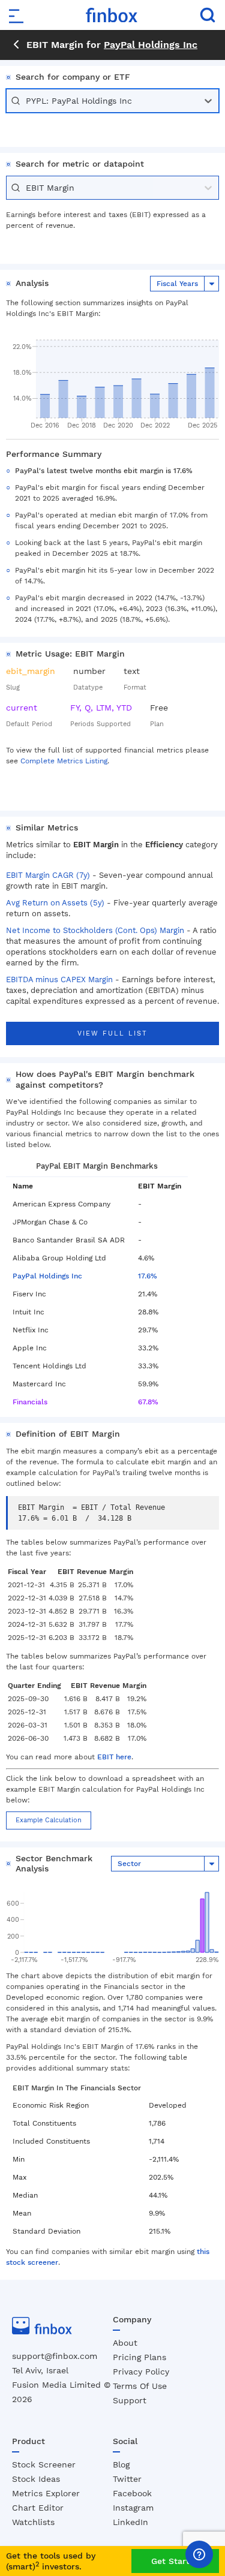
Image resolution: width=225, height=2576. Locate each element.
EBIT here (114, 1757)
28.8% (148, 1312)
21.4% (148, 1294)
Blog (121, 2464)
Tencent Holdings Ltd (49, 1366)
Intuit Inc (28, 1312)
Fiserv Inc (29, 1294)
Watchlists (33, 2522)
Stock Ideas (36, 2479)
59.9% (148, 1384)
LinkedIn (130, 2522)
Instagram (133, 2508)
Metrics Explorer (46, 2493)
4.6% (146, 1258)
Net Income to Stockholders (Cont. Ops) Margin (95, 930)
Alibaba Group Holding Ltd (59, 1258)
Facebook (132, 2493)
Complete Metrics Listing (64, 761)
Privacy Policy (141, 2372)
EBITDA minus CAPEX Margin (59, 979)
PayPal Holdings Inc (151, 45)
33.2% (148, 1348)
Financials (30, 1402)
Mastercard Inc (39, 1384)
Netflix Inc (31, 1330)
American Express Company (61, 1204)
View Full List (112, 1033)
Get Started (175, 2561)
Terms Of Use (140, 2386)
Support (130, 2400)
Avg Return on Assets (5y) (55, 903)
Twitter (127, 2479)
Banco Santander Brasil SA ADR (69, 1240)
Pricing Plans (139, 2357)
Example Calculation (49, 1820)
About (125, 2343)
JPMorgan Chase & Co (50, 1222)
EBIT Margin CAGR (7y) (48, 875)
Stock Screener (44, 2464)
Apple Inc (30, 1348)
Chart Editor (38, 2508)
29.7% (148, 1330)
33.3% (148, 1366)
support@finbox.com (55, 2356)
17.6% (148, 1276)
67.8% (148, 1402)
